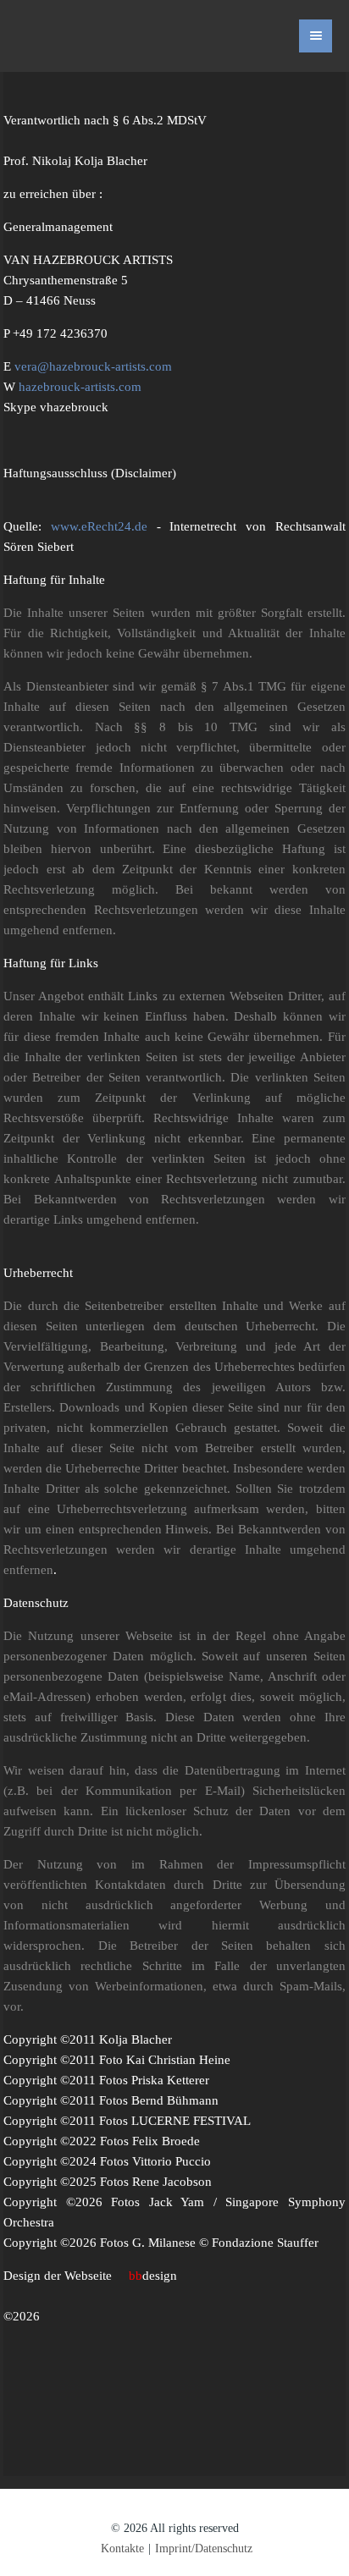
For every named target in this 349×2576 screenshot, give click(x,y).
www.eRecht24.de (99, 526)
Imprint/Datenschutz (204, 2548)
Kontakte (122, 2548)
